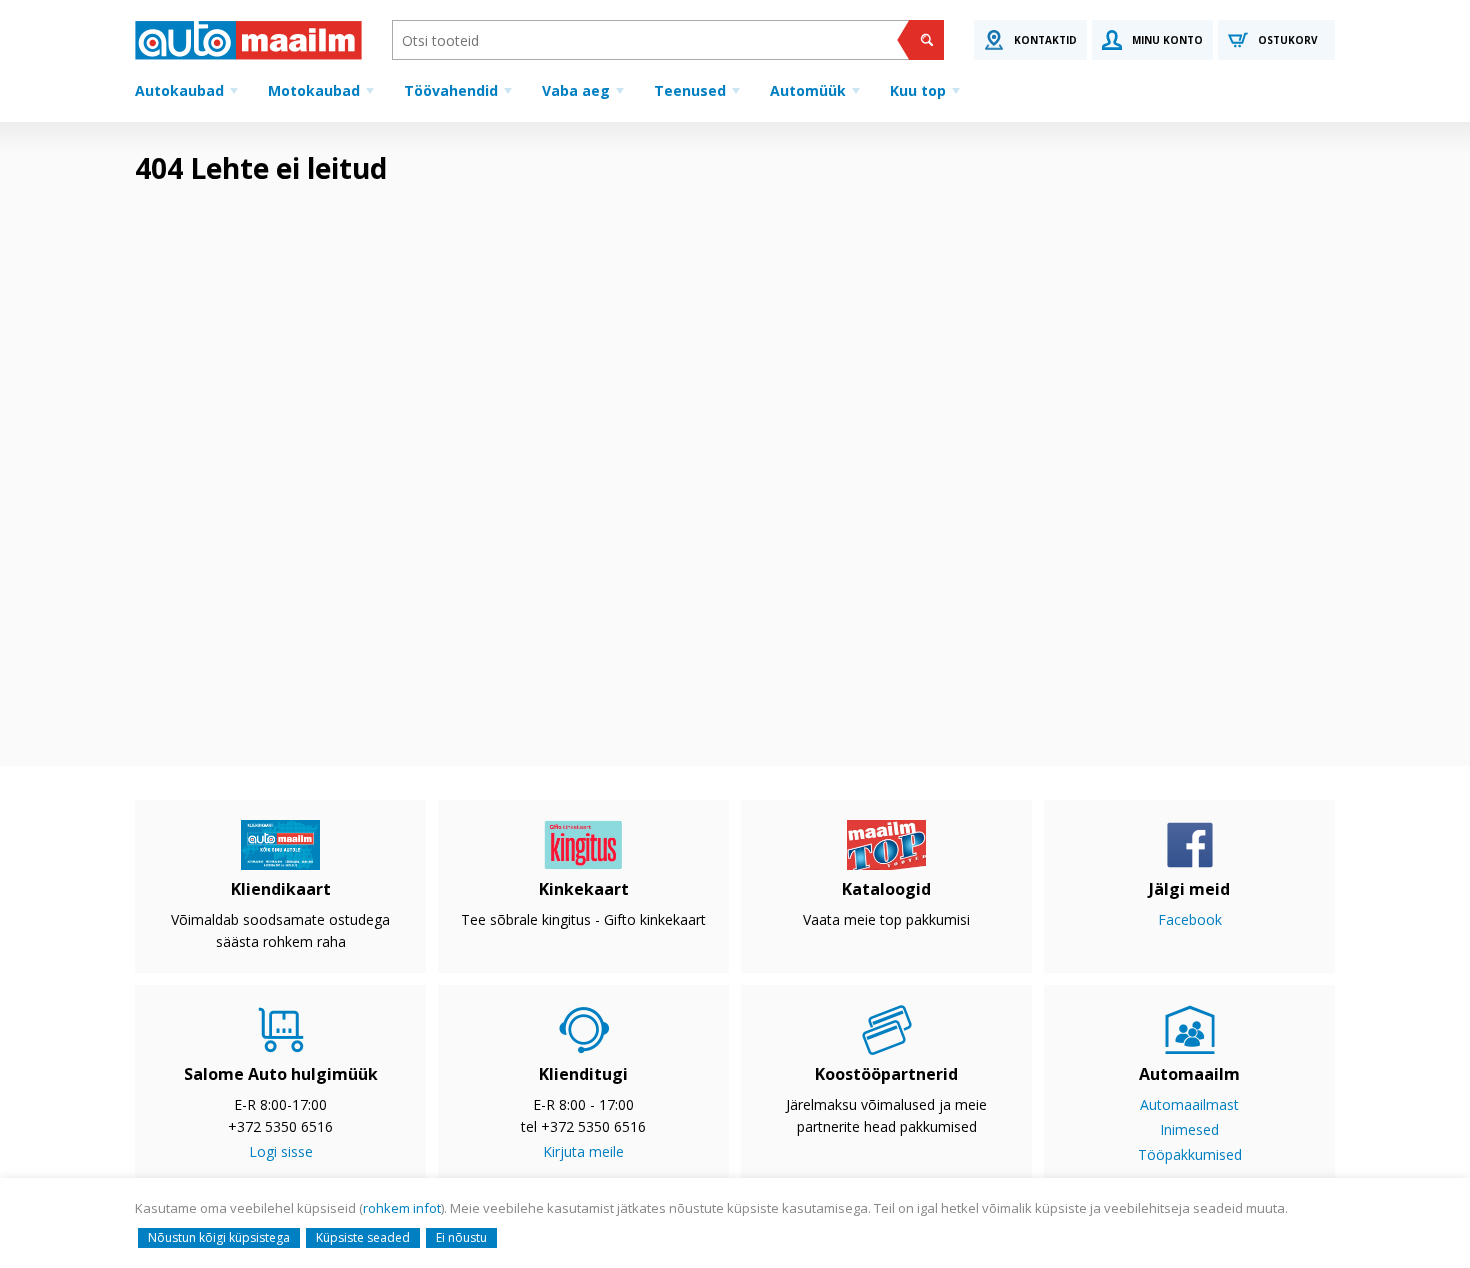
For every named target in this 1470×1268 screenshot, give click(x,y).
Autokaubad (179, 90)
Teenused (690, 90)
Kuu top (918, 90)
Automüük (808, 90)
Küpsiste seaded (363, 1237)
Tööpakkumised (1190, 1154)
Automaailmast (1189, 1104)
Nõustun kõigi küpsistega (219, 1237)
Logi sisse (281, 1151)
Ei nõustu (461, 1237)
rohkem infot (402, 1208)
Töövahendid (451, 90)
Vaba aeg (576, 90)
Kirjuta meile (583, 1151)
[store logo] (248, 40)
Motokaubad (314, 90)
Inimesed (1189, 1129)
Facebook (1190, 919)
